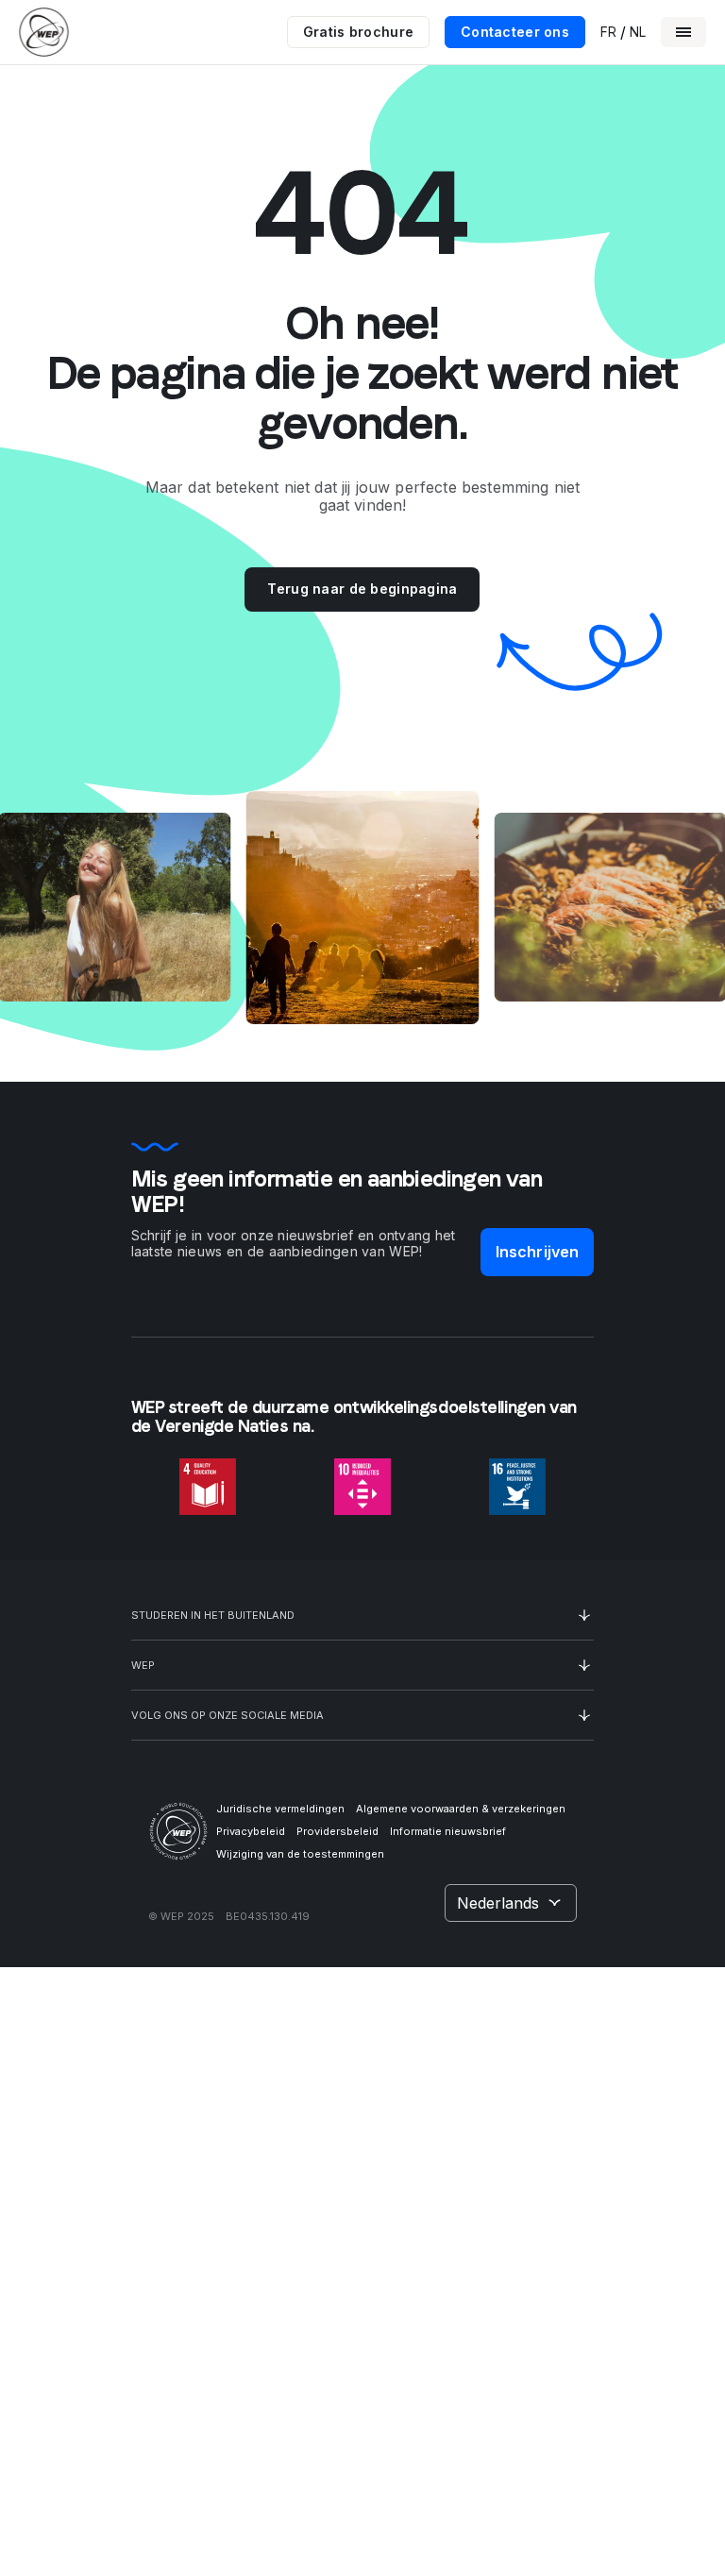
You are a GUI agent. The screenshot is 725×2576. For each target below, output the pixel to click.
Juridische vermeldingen (280, 1809)
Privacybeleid (251, 1831)
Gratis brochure (358, 32)
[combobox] (511, 1903)
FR (608, 32)
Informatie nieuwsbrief (448, 1831)
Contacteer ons (515, 32)
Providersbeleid (337, 1831)
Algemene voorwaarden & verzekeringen (461, 1809)
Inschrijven (538, 1252)
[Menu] (683, 32)
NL (638, 32)
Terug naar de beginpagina (362, 589)
